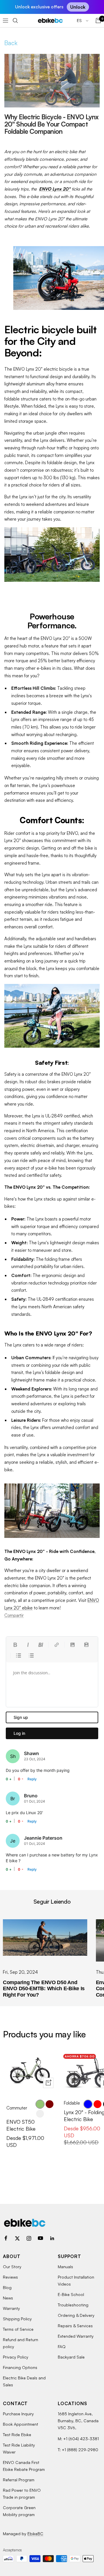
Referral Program (19, 2480)
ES (80, 20)
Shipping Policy (17, 2319)
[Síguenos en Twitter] (17, 2238)
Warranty (11, 2308)
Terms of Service (18, 2329)
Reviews (10, 2277)
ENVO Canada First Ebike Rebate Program (24, 2466)
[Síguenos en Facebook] (6, 2238)
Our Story (12, 2267)
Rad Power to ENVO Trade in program (22, 2494)
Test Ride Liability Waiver (19, 2448)
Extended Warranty (76, 2336)
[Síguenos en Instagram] (29, 2238)
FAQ (62, 2347)
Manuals (65, 2267)
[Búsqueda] (15, 21)
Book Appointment (21, 2424)
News (8, 2298)
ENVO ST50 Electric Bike (21, 2125)
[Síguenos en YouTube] (40, 2238)
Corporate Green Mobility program (19, 2511)
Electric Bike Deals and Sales (24, 2381)
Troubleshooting (73, 2305)
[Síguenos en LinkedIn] (52, 2238)
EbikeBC (35, 2534)
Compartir (14, 1615)
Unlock (78, 7)
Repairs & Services (75, 2326)
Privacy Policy (16, 2357)
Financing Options (20, 2367)
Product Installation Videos (76, 2280)
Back (11, 43)
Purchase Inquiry (18, 2414)
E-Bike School (71, 2294)
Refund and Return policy (21, 2343)
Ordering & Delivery (76, 2315)
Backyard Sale (71, 2357)
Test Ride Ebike (17, 2435)
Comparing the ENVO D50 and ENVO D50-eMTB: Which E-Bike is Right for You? (44, 1989)
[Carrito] (98, 21)
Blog (7, 2287)
